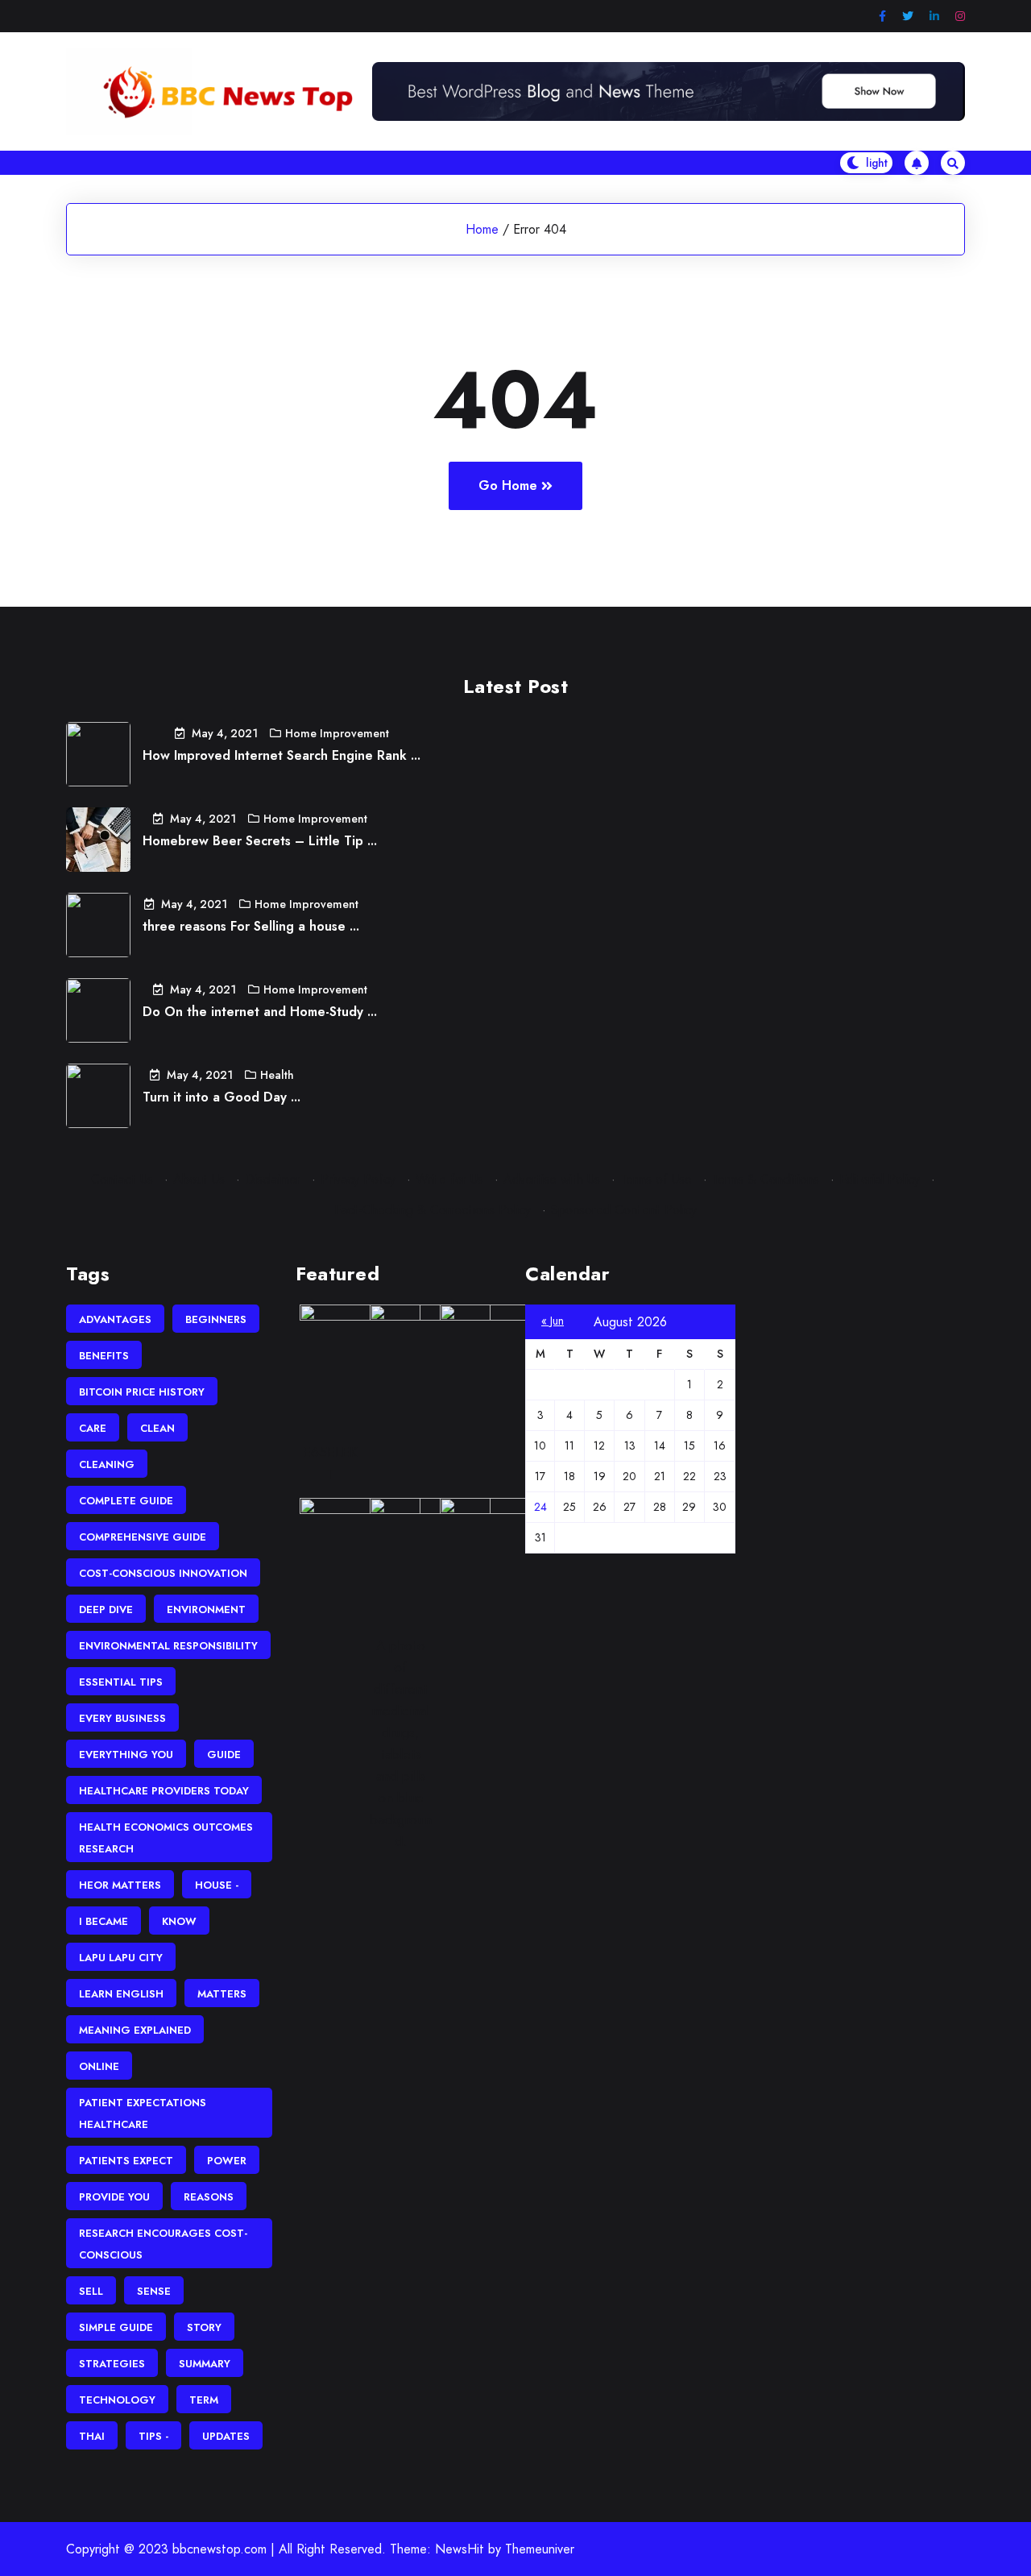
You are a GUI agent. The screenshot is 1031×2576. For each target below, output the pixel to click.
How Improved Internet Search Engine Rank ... (282, 755)
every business (122, 1718)
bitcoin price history (142, 1392)
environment (206, 1609)
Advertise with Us (552, 1179)
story (204, 2327)
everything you (126, 1755)
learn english (121, 1994)
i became (104, 1921)
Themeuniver (540, 2549)
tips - (153, 2436)
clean (157, 1428)
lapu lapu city (121, 1958)
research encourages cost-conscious (163, 2244)
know (179, 1921)
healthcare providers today (164, 1791)
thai (92, 2436)
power (227, 2161)
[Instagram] (960, 17)
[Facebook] (882, 17)
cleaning (107, 1464)
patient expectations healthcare (143, 2113)
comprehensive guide (143, 1537)
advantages (115, 1319)
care (93, 1428)
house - (217, 1885)
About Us (199, 1179)
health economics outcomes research (166, 1838)
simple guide (116, 2327)
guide (224, 1755)
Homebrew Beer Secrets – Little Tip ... (260, 841)
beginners (216, 1319)
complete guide (126, 1501)
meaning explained (135, 2030)
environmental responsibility (168, 1646)
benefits (104, 1356)
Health (277, 1075)
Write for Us (449, 1179)
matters (222, 1994)
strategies (112, 2364)
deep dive (106, 1609)
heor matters (120, 1885)
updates (226, 2436)
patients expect (126, 2161)
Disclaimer (273, 1179)
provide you (114, 2197)
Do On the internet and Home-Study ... (260, 1012)
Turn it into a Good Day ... (222, 1097)
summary (205, 2364)
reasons (209, 2197)
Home (482, 229)
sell (91, 2291)
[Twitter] (908, 17)
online (99, 2066)
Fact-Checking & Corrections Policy (433, 1210)
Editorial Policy (880, 1179)
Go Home (508, 485)
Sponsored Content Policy (624, 1210)
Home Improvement (337, 733)
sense (154, 2291)
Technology (117, 2400)
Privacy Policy (358, 1179)
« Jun (553, 1321)
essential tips (121, 1682)
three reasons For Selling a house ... (251, 926)
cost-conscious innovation (163, 1573)
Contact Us (122, 1179)
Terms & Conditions (766, 1179)
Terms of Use (656, 1179)
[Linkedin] (934, 17)
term (204, 2400)
